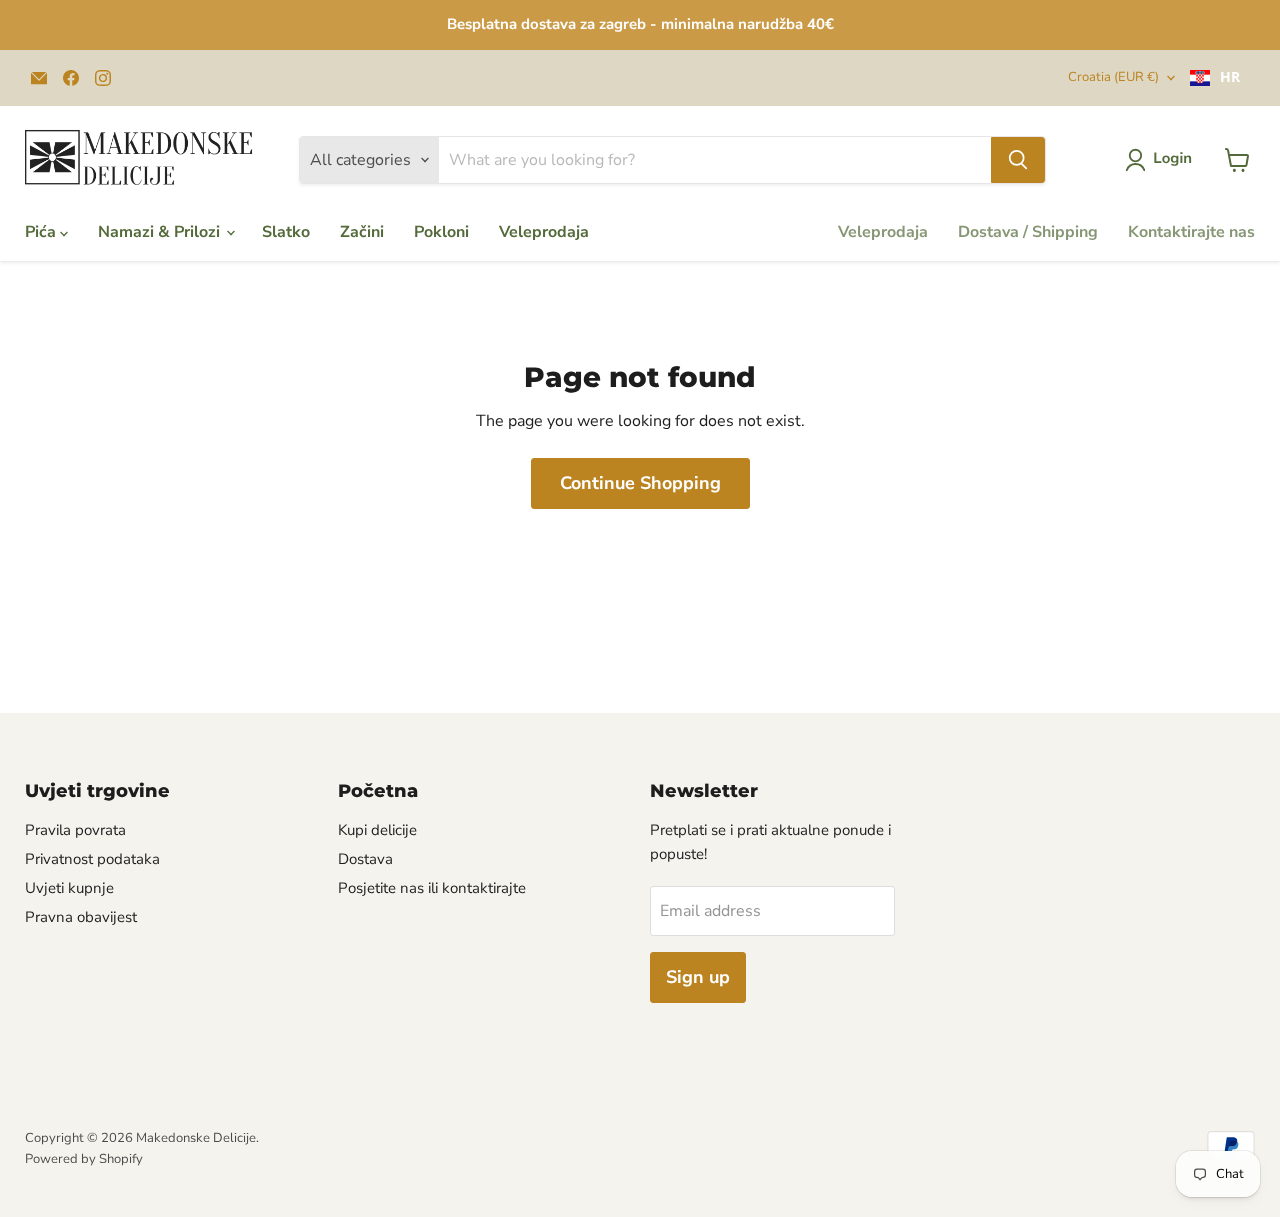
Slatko (286, 232)
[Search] (1018, 160)
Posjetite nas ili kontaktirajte (432, 888)
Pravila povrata (75, 830)
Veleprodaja (544, 232)
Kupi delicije (377, 830)
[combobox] (1215, 78)
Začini (362, 232)
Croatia (1113, 77)
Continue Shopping (640, 483)
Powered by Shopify (84, 1159)
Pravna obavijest (81, 917)
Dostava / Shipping (1028, 232)
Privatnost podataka (92, 859)
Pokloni (441, 232)
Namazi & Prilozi (161, 232)
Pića (42, 232)
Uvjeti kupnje (69, 888)
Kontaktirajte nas (1191, 232)
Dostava (365, 859)
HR (1230, 77)
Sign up (698, 977)
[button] (1162, 160)
